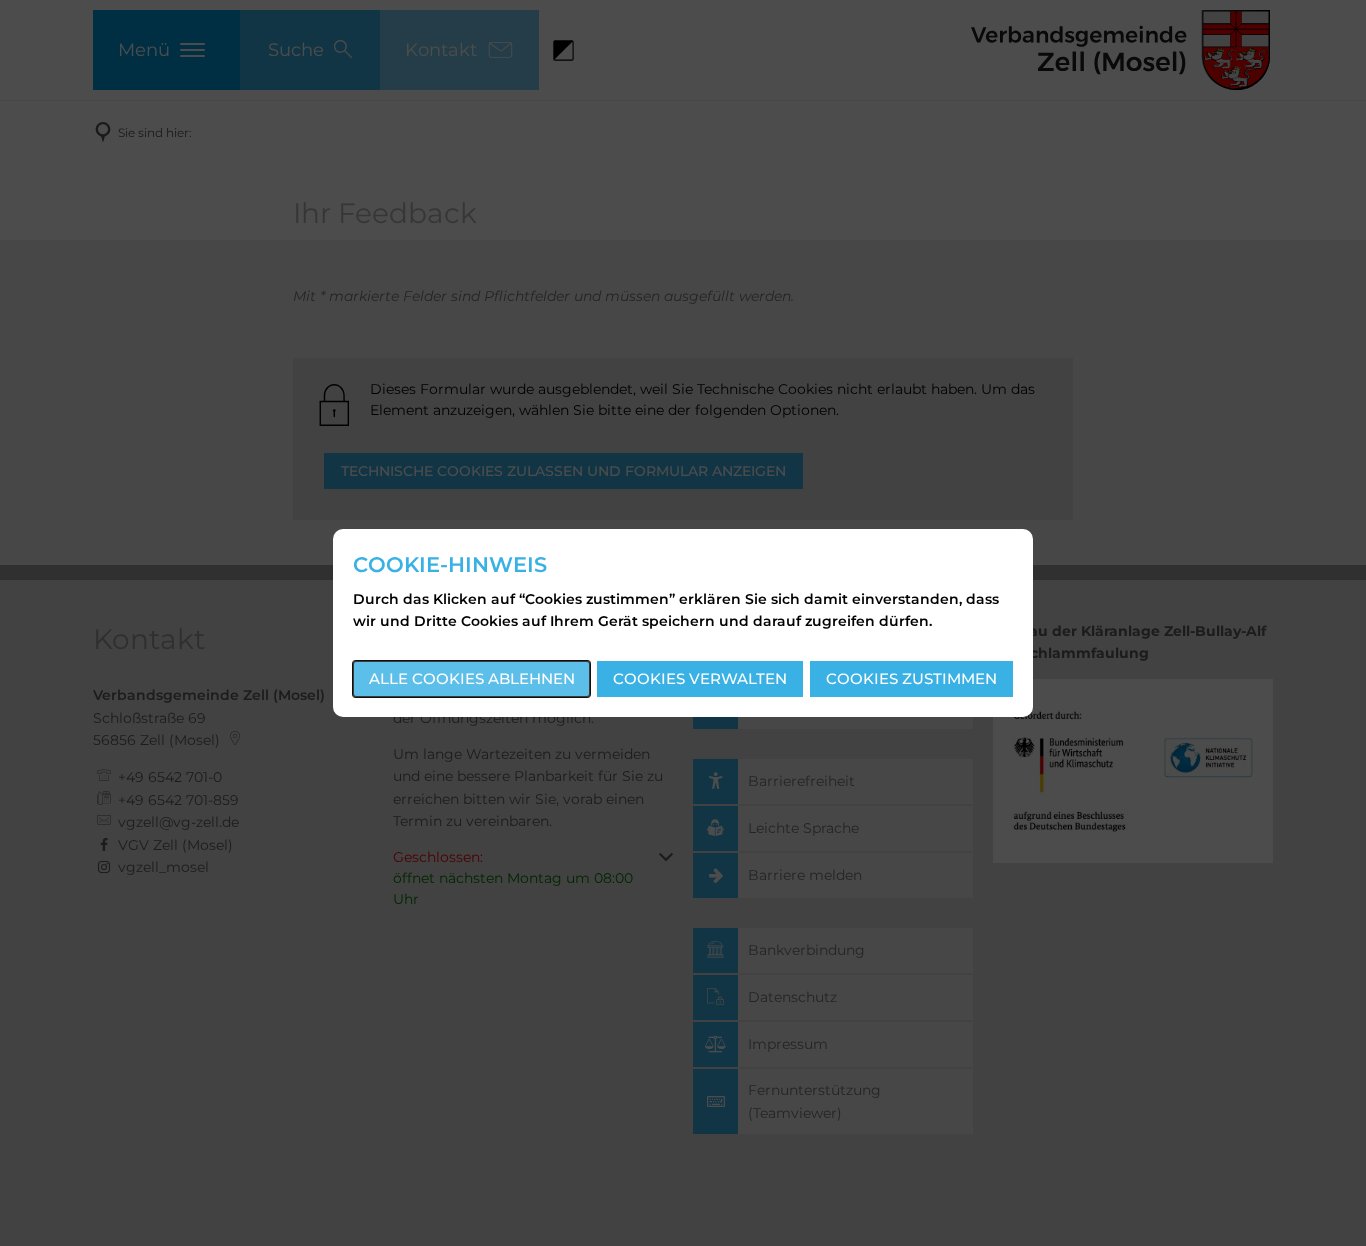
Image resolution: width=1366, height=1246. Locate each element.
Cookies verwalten (700, 678)
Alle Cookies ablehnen (472, 678)
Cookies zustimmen (911, 678)
